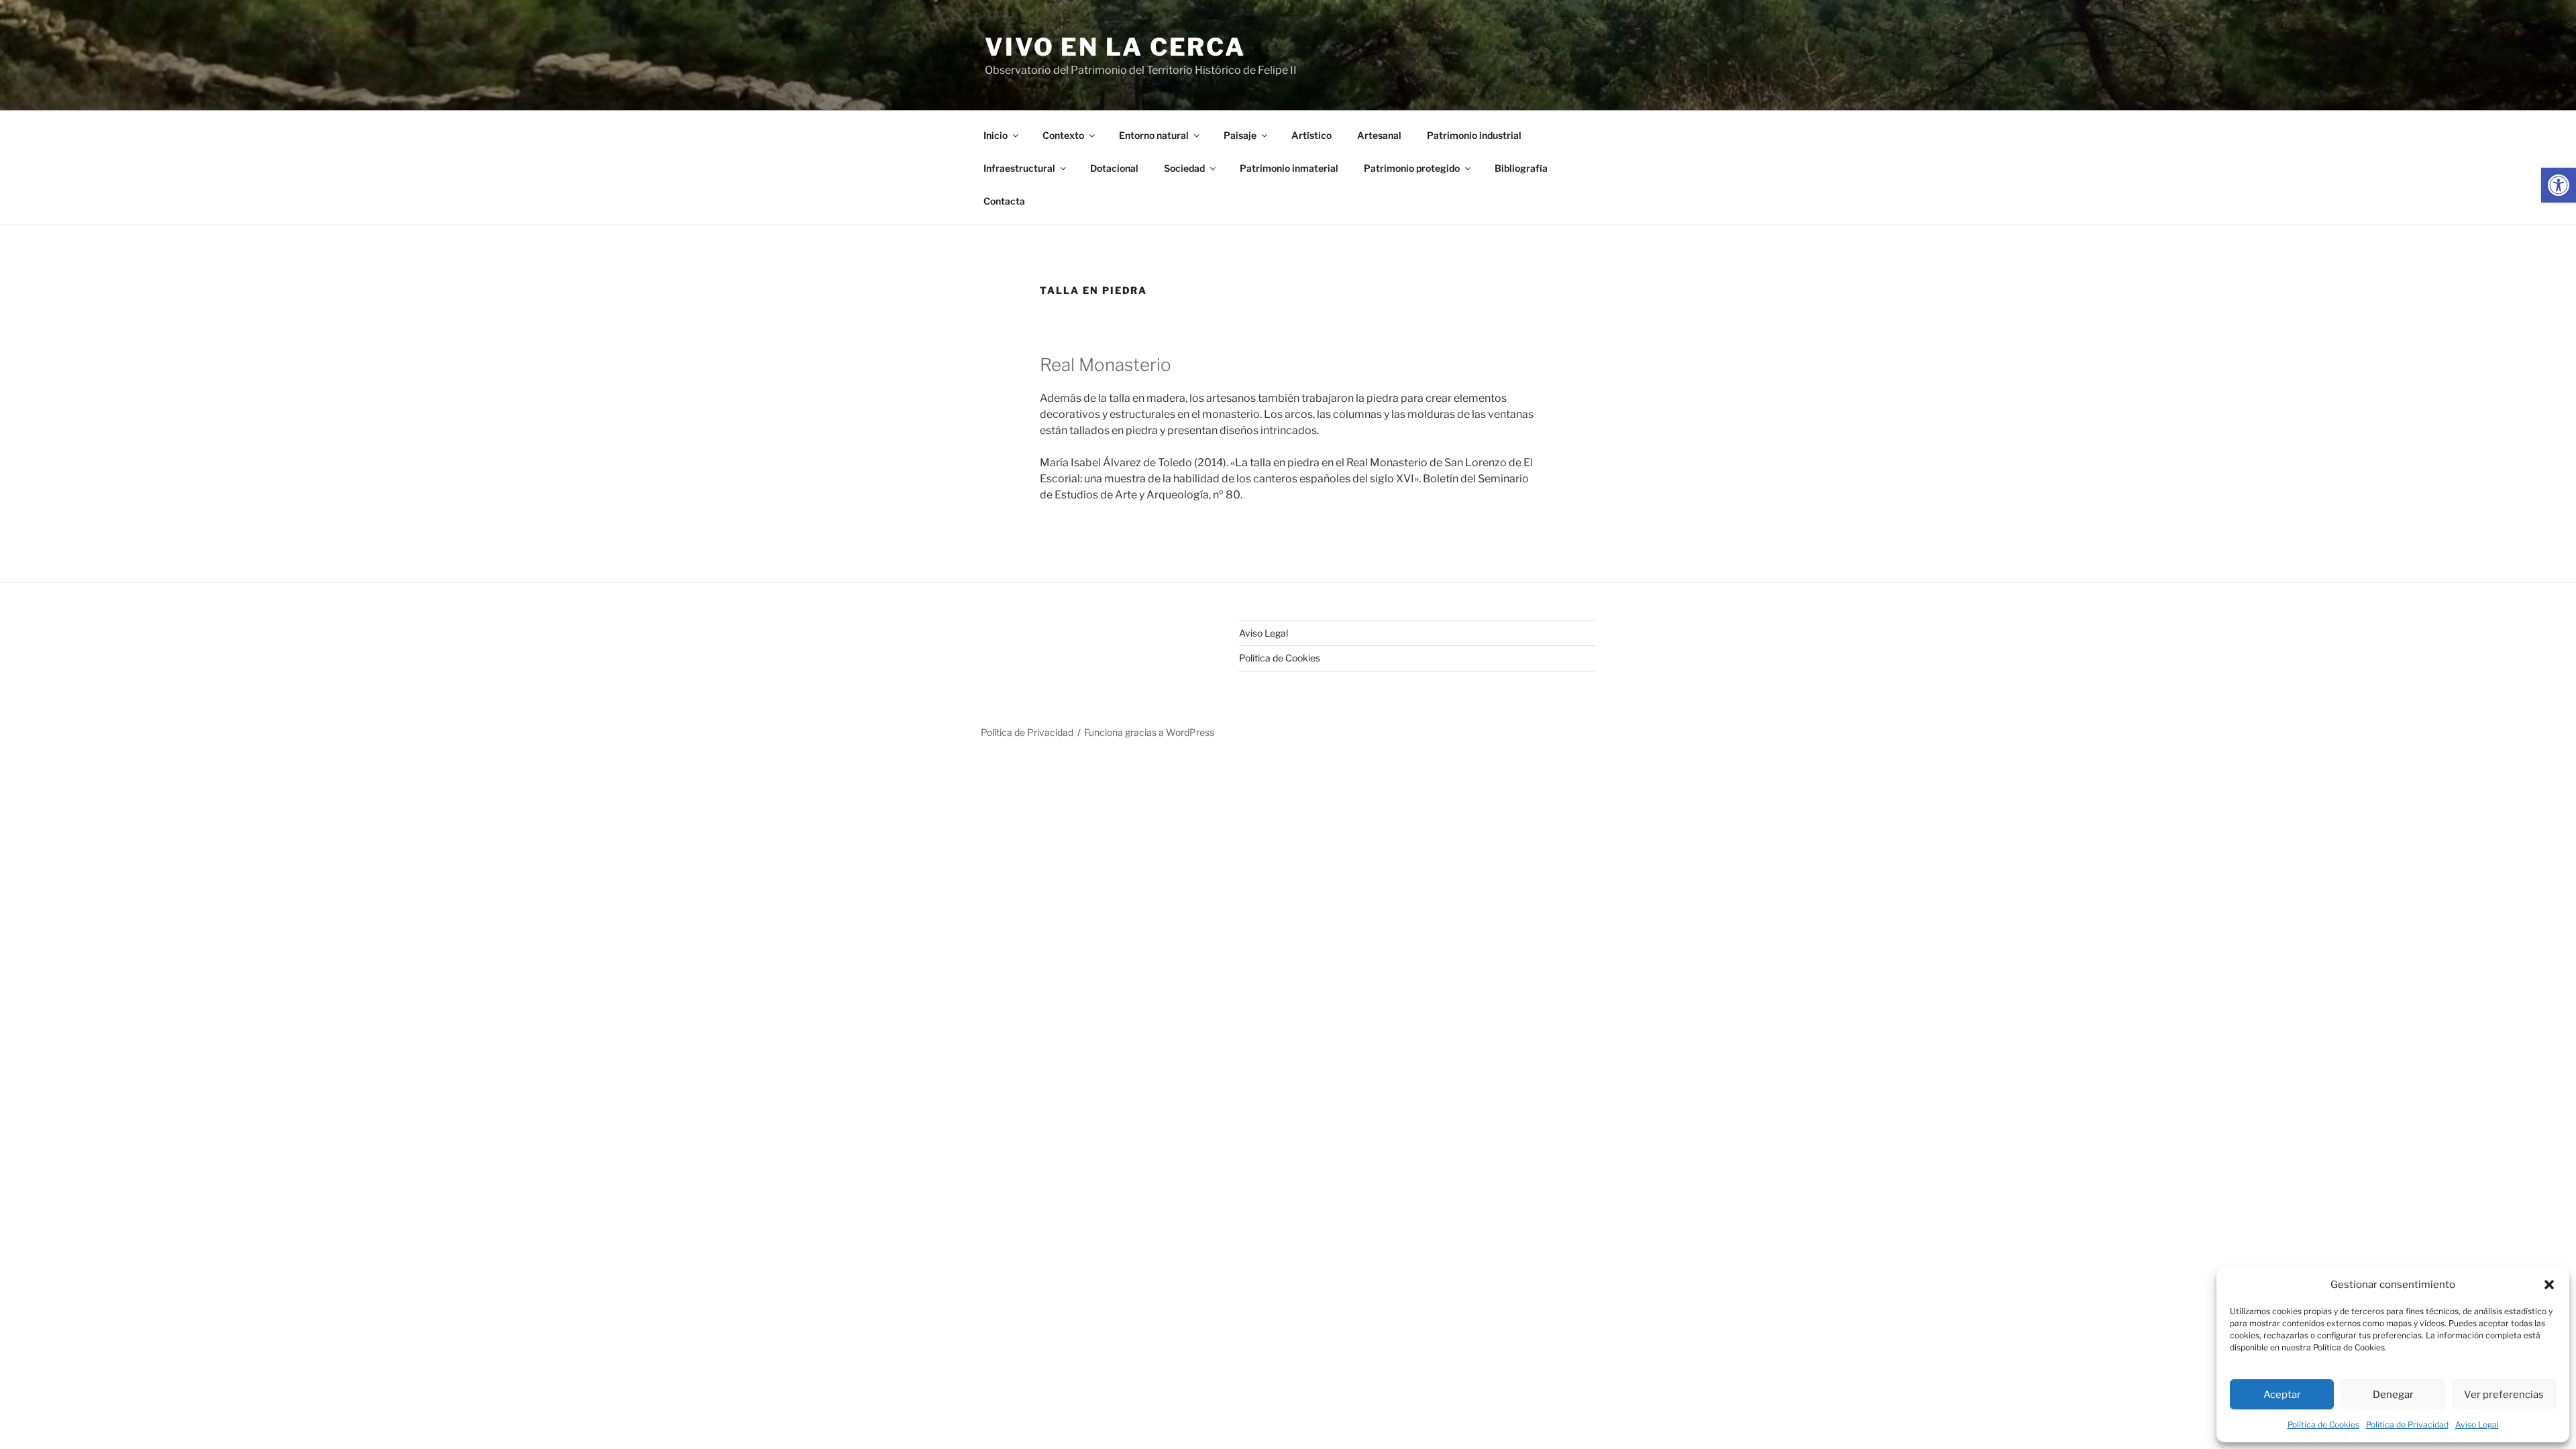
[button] (2549, 1285)
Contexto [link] (1063, 135)
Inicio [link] (996, 135)
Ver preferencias (2504, 1395)
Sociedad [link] (1184, 168)
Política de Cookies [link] (2323, 1425)
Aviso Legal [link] (2477, 1425)
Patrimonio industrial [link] (1474, 135)
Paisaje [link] (1240, 135)
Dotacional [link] (1114, 168)
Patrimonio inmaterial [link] (1289, 168)
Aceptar (2282, 1395)
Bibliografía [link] (1521, 168)
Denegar (2393, 1395)
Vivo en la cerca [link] (1115, 47)
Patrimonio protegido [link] (1412, 168)
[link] (2559, 185)
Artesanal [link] (1379, 135)
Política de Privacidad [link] (2407, 1425)
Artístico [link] (1311, 135)
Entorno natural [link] (1154, 135)
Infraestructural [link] (1019, 168)
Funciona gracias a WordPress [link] (1149, 732)
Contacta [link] (1004, 201)
